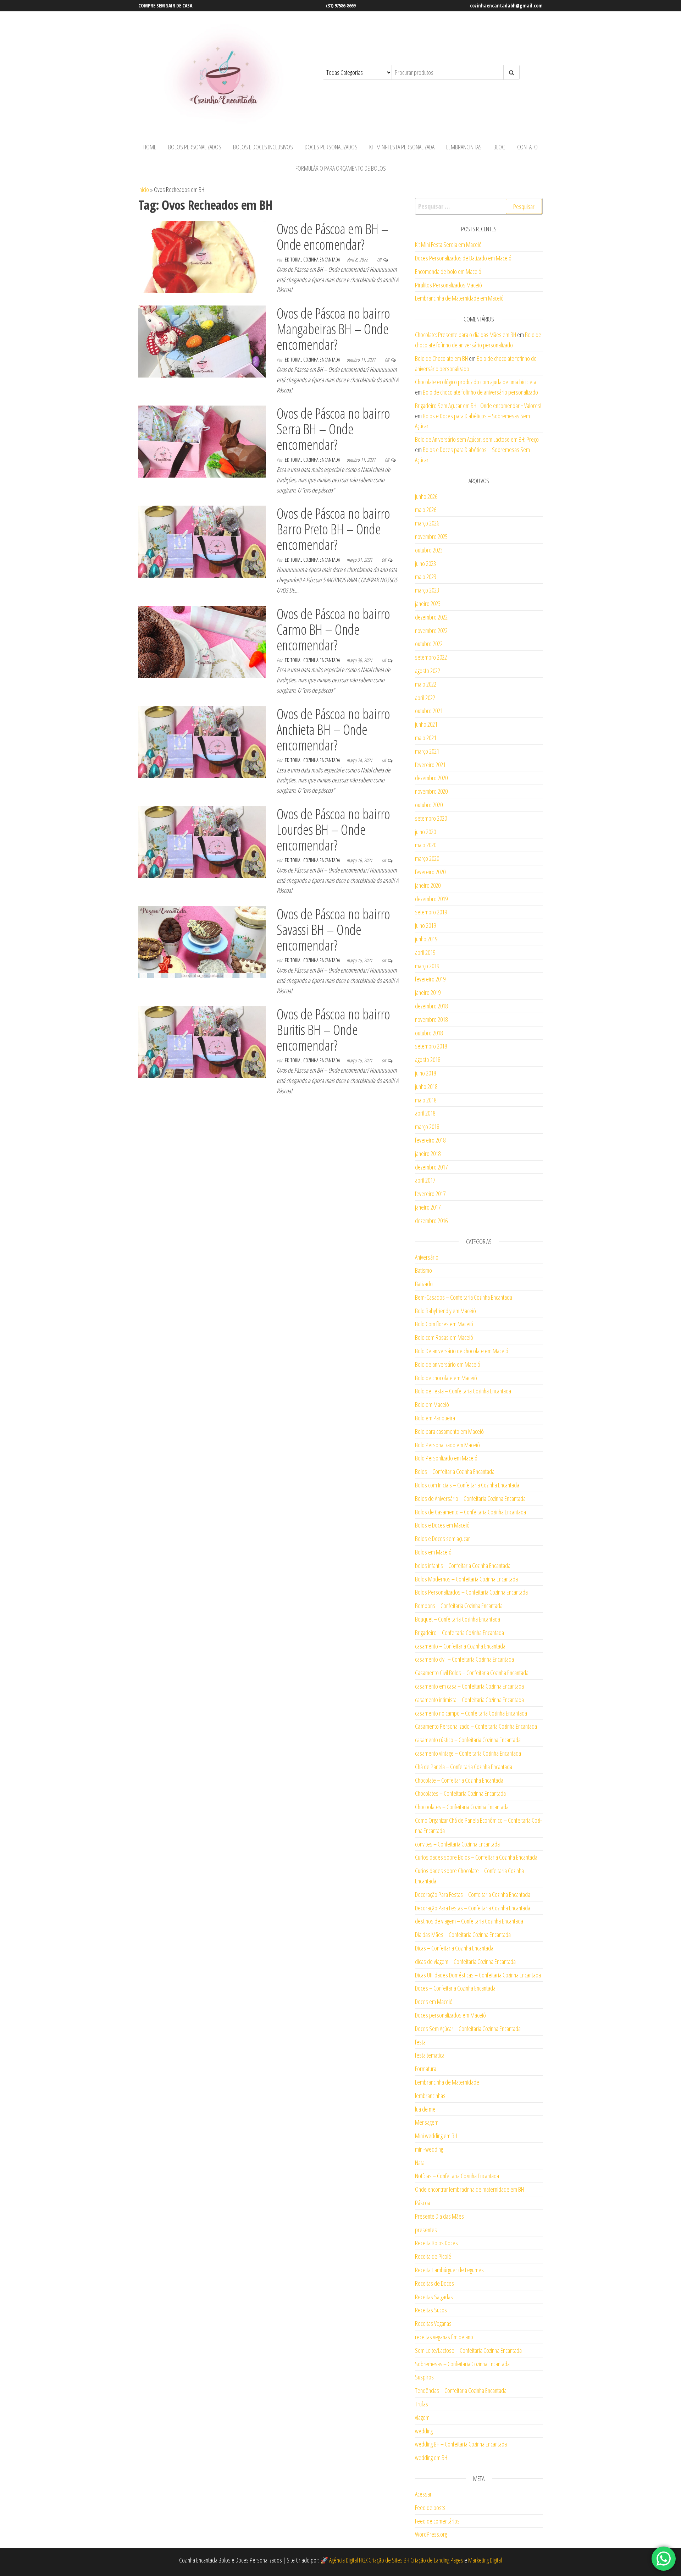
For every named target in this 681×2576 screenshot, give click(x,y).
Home (150, 147)
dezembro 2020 (431, 778)
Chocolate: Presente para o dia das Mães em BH (466, 335)
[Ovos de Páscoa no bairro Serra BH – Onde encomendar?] (202, 441)
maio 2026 (426, 510)
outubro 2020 (429, 805)
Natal (420, 2163)
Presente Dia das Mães (439, 2216)
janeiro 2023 (428, 604)
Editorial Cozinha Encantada (313, 260)
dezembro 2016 (431, 1221)
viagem (422, 2417)
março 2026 (427, 523)
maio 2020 (426, 845)
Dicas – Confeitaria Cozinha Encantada (454, 1948)
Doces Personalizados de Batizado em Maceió (463, 258)
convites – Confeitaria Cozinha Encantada (457, 1844)
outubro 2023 (429, 550)
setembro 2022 (431, 657)
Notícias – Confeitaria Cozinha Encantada (457, 2176)
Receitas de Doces (434, 2283)
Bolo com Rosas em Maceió (444, 1337)
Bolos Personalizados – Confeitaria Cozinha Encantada (471, 1592)
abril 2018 (425, 1113)
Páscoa (423, 2203)
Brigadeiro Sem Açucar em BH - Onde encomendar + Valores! (478, 406)
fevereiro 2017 (430, 1194)
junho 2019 (426, 939)
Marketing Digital (485, 2560)
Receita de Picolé (433, 2256)
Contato (527, 147)
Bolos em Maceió (433, 1552)
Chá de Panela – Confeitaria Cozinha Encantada (464, 1767)
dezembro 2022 (431, 617)
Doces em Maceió (434, 2002)
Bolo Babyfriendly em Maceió (445, 1311)
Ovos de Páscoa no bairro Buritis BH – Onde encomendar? (333, 1030)
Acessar (423, 2494)
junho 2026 (426, 496)
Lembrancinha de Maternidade (447, 2082)
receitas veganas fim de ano (444, 2337)
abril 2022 (425, 698)
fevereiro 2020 (430, 872)
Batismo (423, 1270)
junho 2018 (426, 1086)
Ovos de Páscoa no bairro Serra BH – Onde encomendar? (333, 429)
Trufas (422, 2404)
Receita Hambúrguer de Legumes (449, 2270)
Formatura (426, 2069)
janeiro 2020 (428, 885)
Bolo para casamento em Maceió (449, 1431)
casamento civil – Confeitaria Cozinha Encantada (464, 1659)
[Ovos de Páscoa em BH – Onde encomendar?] (202, 256)
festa (420, 2042)
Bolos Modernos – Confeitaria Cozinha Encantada (466, 1579)
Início (144, 189)
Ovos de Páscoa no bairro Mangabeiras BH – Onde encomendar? (333, 329)
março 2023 (427, 590)
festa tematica (430, 2055)
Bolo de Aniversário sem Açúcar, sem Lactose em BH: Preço (477, 439)
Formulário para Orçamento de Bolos (341, 168)
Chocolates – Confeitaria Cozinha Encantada (460, 1793)
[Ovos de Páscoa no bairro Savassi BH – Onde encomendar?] (202, 941)
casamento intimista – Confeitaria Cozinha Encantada (469, 1700)
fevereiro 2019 (430, 979)
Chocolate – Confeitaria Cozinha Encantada (459, 1780)
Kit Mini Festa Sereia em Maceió (448, 244)
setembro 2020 (431, 818)
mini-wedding (429, 2149)
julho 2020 (425, 832)
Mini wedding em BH (436, 2136)
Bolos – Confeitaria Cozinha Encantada (455, 1471)
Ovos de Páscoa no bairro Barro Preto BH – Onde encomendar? (333, 529)
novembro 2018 (431, 1019)
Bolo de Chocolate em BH (441, 358)
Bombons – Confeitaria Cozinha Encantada (459, 1606)
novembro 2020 (431, 791)
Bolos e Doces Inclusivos (263, 147)
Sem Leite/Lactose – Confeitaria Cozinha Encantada (468, 2350)
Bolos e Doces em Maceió (442, 1525)
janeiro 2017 (428, 1207)
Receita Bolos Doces (436, 2243)
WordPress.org (431, 2534)
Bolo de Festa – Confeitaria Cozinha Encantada (463, 1391)
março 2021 (427, 751)
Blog (499, 147)
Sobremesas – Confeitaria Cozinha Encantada (462, 2364)
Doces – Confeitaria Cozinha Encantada (455, 1988)
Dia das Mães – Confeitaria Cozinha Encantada (463, 1934)
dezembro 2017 (431, 1167)
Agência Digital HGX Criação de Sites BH (369, 2560)
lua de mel (426, 2109)
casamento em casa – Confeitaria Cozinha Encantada (469, 1686)
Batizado (424, 1284)
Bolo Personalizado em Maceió (447, 1445)
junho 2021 (426, 724)
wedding (424, 2431)
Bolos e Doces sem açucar (442, 1539)
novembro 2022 (431, 631)
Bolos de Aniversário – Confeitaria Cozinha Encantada (470, 1498)
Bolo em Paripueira (435, 1418)
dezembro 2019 (431, 899)
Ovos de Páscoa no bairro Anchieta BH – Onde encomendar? (333, 729)
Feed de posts (430, 2508)
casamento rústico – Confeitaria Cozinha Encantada (468, 1740)
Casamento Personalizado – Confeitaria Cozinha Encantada (476, 1726)
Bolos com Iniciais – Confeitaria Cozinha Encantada (467, 1485)
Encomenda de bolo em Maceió (448, 271)
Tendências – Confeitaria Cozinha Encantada (461, 2390)
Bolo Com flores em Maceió (444, 1324)
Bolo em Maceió (432, 1404)
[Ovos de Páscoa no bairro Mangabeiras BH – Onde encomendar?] (202, 341)
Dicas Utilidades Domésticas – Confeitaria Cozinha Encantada (478, 1975)
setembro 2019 (431, 912)
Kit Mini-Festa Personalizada (402, 147)
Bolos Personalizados (195, 147)
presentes (426, 2230)
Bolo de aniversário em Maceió (448, 1364)
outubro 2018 (429, 1033)
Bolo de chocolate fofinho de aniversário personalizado (480, 392)
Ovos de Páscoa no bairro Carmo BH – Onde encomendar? (333, 629)
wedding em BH (431, 2457)
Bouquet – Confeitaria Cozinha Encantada (458, 1619)
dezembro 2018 (431, 1006)
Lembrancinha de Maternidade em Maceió (459, 298)
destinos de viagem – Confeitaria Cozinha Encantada (469, 1921)
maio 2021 (426, 738)
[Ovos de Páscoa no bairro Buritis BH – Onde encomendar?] (202, 1041)
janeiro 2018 (428, 1154)
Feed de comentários (437, 2521)
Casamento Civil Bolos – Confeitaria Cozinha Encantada (472, 1673)
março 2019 (427, 966)
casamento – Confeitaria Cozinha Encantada (460, 1646)
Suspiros (424, 2377)
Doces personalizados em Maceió (450, 2015)
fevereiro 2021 (430, 765)
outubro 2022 (429, 644)
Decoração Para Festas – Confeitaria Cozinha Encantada (473, 1894)
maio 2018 (426, 1100)
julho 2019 (425, 925)
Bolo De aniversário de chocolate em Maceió (462, 1351)
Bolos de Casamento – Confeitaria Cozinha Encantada (470, 1512)
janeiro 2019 (428, 992)
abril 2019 (425, 952)
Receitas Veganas (433, 2323)
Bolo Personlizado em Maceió (446, 1458)
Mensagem (427, 2122)
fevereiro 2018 (430, 1140)
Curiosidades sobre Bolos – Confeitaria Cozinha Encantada (476, 1857)
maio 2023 (426, 577)
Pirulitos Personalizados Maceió (449, 285)
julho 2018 (425, 1073)
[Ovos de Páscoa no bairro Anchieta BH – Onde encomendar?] (202, 741)
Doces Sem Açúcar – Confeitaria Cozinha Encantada (468, 2029)
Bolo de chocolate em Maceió (446, 1378)
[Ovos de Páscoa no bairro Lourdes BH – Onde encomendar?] (202, 841)
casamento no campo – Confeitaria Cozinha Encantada (471, 1713)
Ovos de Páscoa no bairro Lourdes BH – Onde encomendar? (333, 829)
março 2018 (427, 1127)
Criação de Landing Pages (437, 2560)
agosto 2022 (428, 671)
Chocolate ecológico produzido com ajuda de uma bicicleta (476, 382)
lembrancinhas (430, 2096)
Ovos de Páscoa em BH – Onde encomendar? (333, 236)
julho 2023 (425, 563)
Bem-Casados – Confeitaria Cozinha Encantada (464, 1297)
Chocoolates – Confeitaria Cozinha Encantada (462, 1807)
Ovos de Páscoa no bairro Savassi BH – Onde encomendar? (333, 929)
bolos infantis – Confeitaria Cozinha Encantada (463, 1565)
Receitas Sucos (431, 2310)
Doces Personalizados (331, 147)
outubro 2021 (429, 711)
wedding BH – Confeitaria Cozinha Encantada (461, 2444)
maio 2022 (426, 684)
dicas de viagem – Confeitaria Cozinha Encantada (465, 1961)
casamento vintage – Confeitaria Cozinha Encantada (468, 1753)
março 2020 (427, 858)
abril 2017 (425, 1180)
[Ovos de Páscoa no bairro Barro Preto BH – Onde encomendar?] (202, 541)
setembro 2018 (431, 1046)
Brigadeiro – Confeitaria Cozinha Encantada (459, 1633)
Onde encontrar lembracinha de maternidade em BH (469, 2189)
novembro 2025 (431, 536)
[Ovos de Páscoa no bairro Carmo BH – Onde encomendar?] (202, 641)
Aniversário (427, 1257)
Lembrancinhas (464, 147)
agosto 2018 (428, 1059)
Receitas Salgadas (434, 2297)
